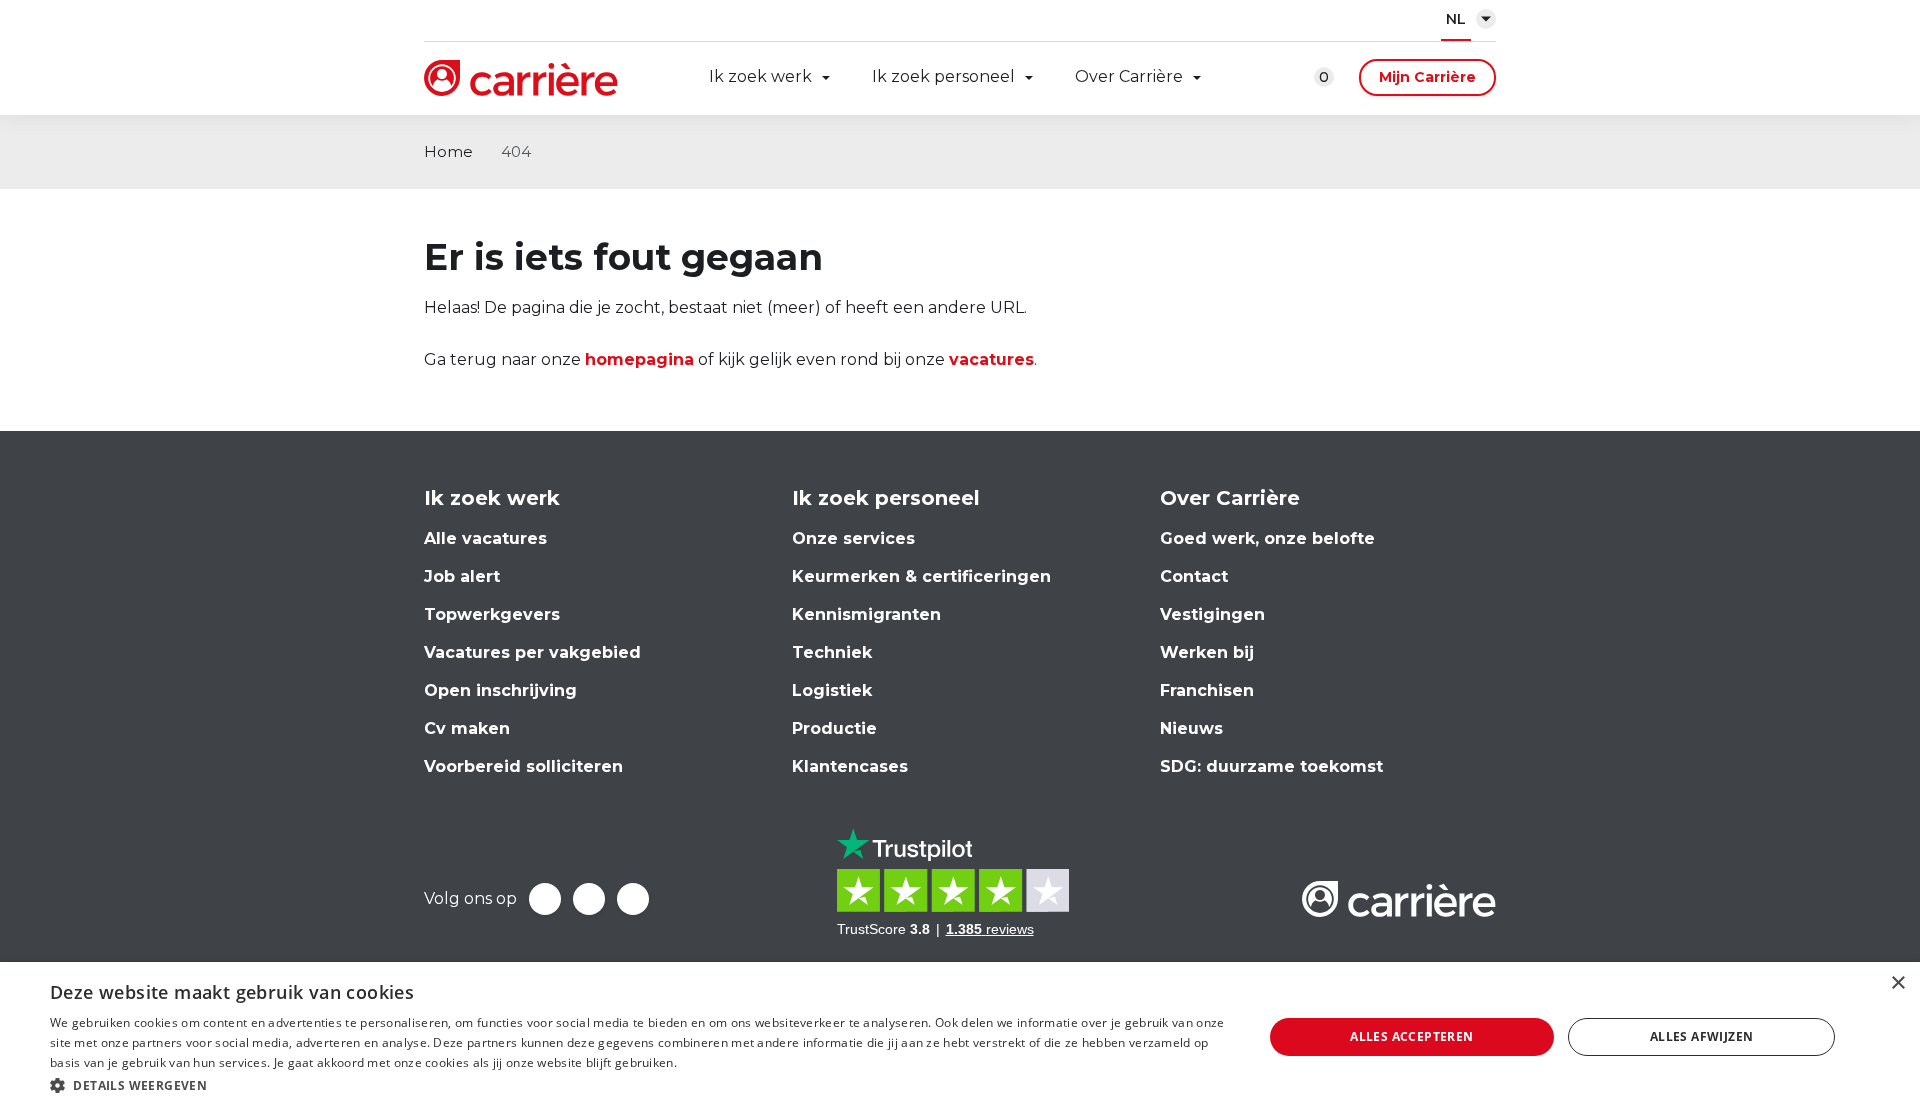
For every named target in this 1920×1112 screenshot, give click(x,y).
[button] (638, 1085)
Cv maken (467, 728)
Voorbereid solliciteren (523, 766)
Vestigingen (1212, 614)
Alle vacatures (485, 538)
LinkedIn (589, 899)
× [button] (1897, 983)
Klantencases (850, 766)
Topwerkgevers (492, 614)
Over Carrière (1129, 76)
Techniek (832, 652)
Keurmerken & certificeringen (921, 576)
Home (448, 151)
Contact (1194, 576)
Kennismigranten (866, 614)
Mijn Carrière (1427, 77)
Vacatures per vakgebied (532, 652)
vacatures (991, 359)
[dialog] (960, 1037)
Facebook (545, 899)
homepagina (639, 359)
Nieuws (1191, 728)
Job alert (462, 576)
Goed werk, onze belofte (1267, 538)
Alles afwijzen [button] (1702, 1036)
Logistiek (832, 690)
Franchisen (1207, 690)
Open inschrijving (500, 690)
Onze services (853, 538)
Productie (834, 728)
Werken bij (1207, 652)
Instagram (633, 899)
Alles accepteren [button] (1411, 1036)
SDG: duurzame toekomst (1271, 766)
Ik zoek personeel (943, 76)
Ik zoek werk (760, 76)
